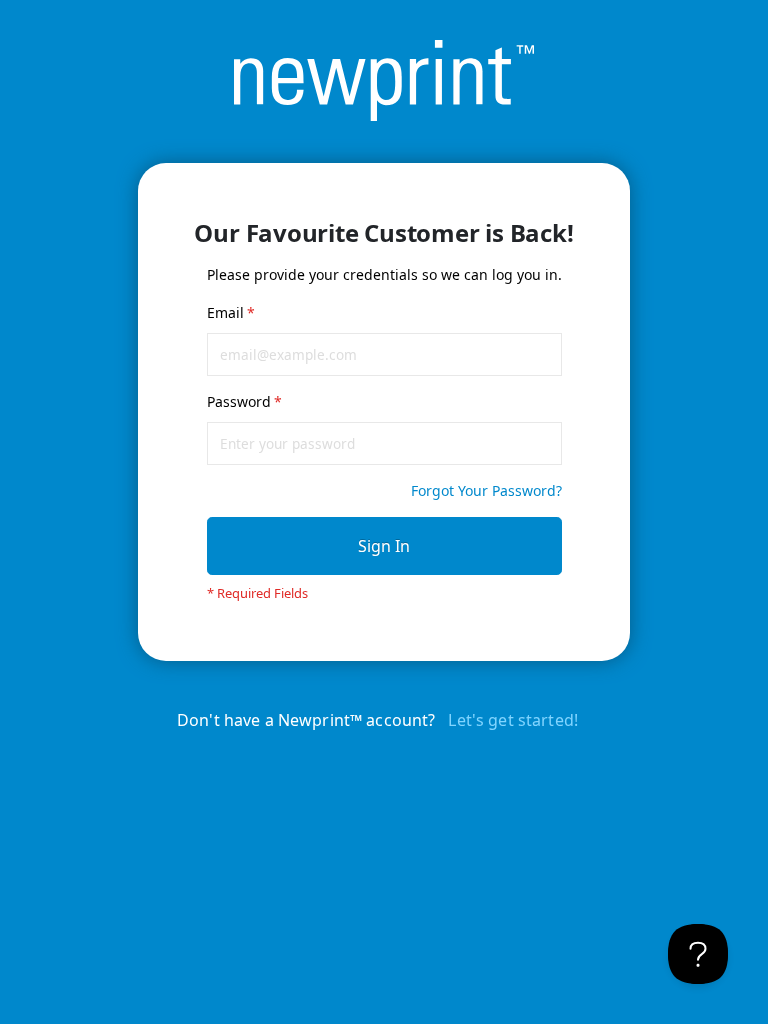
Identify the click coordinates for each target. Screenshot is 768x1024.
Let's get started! (513, 720)
